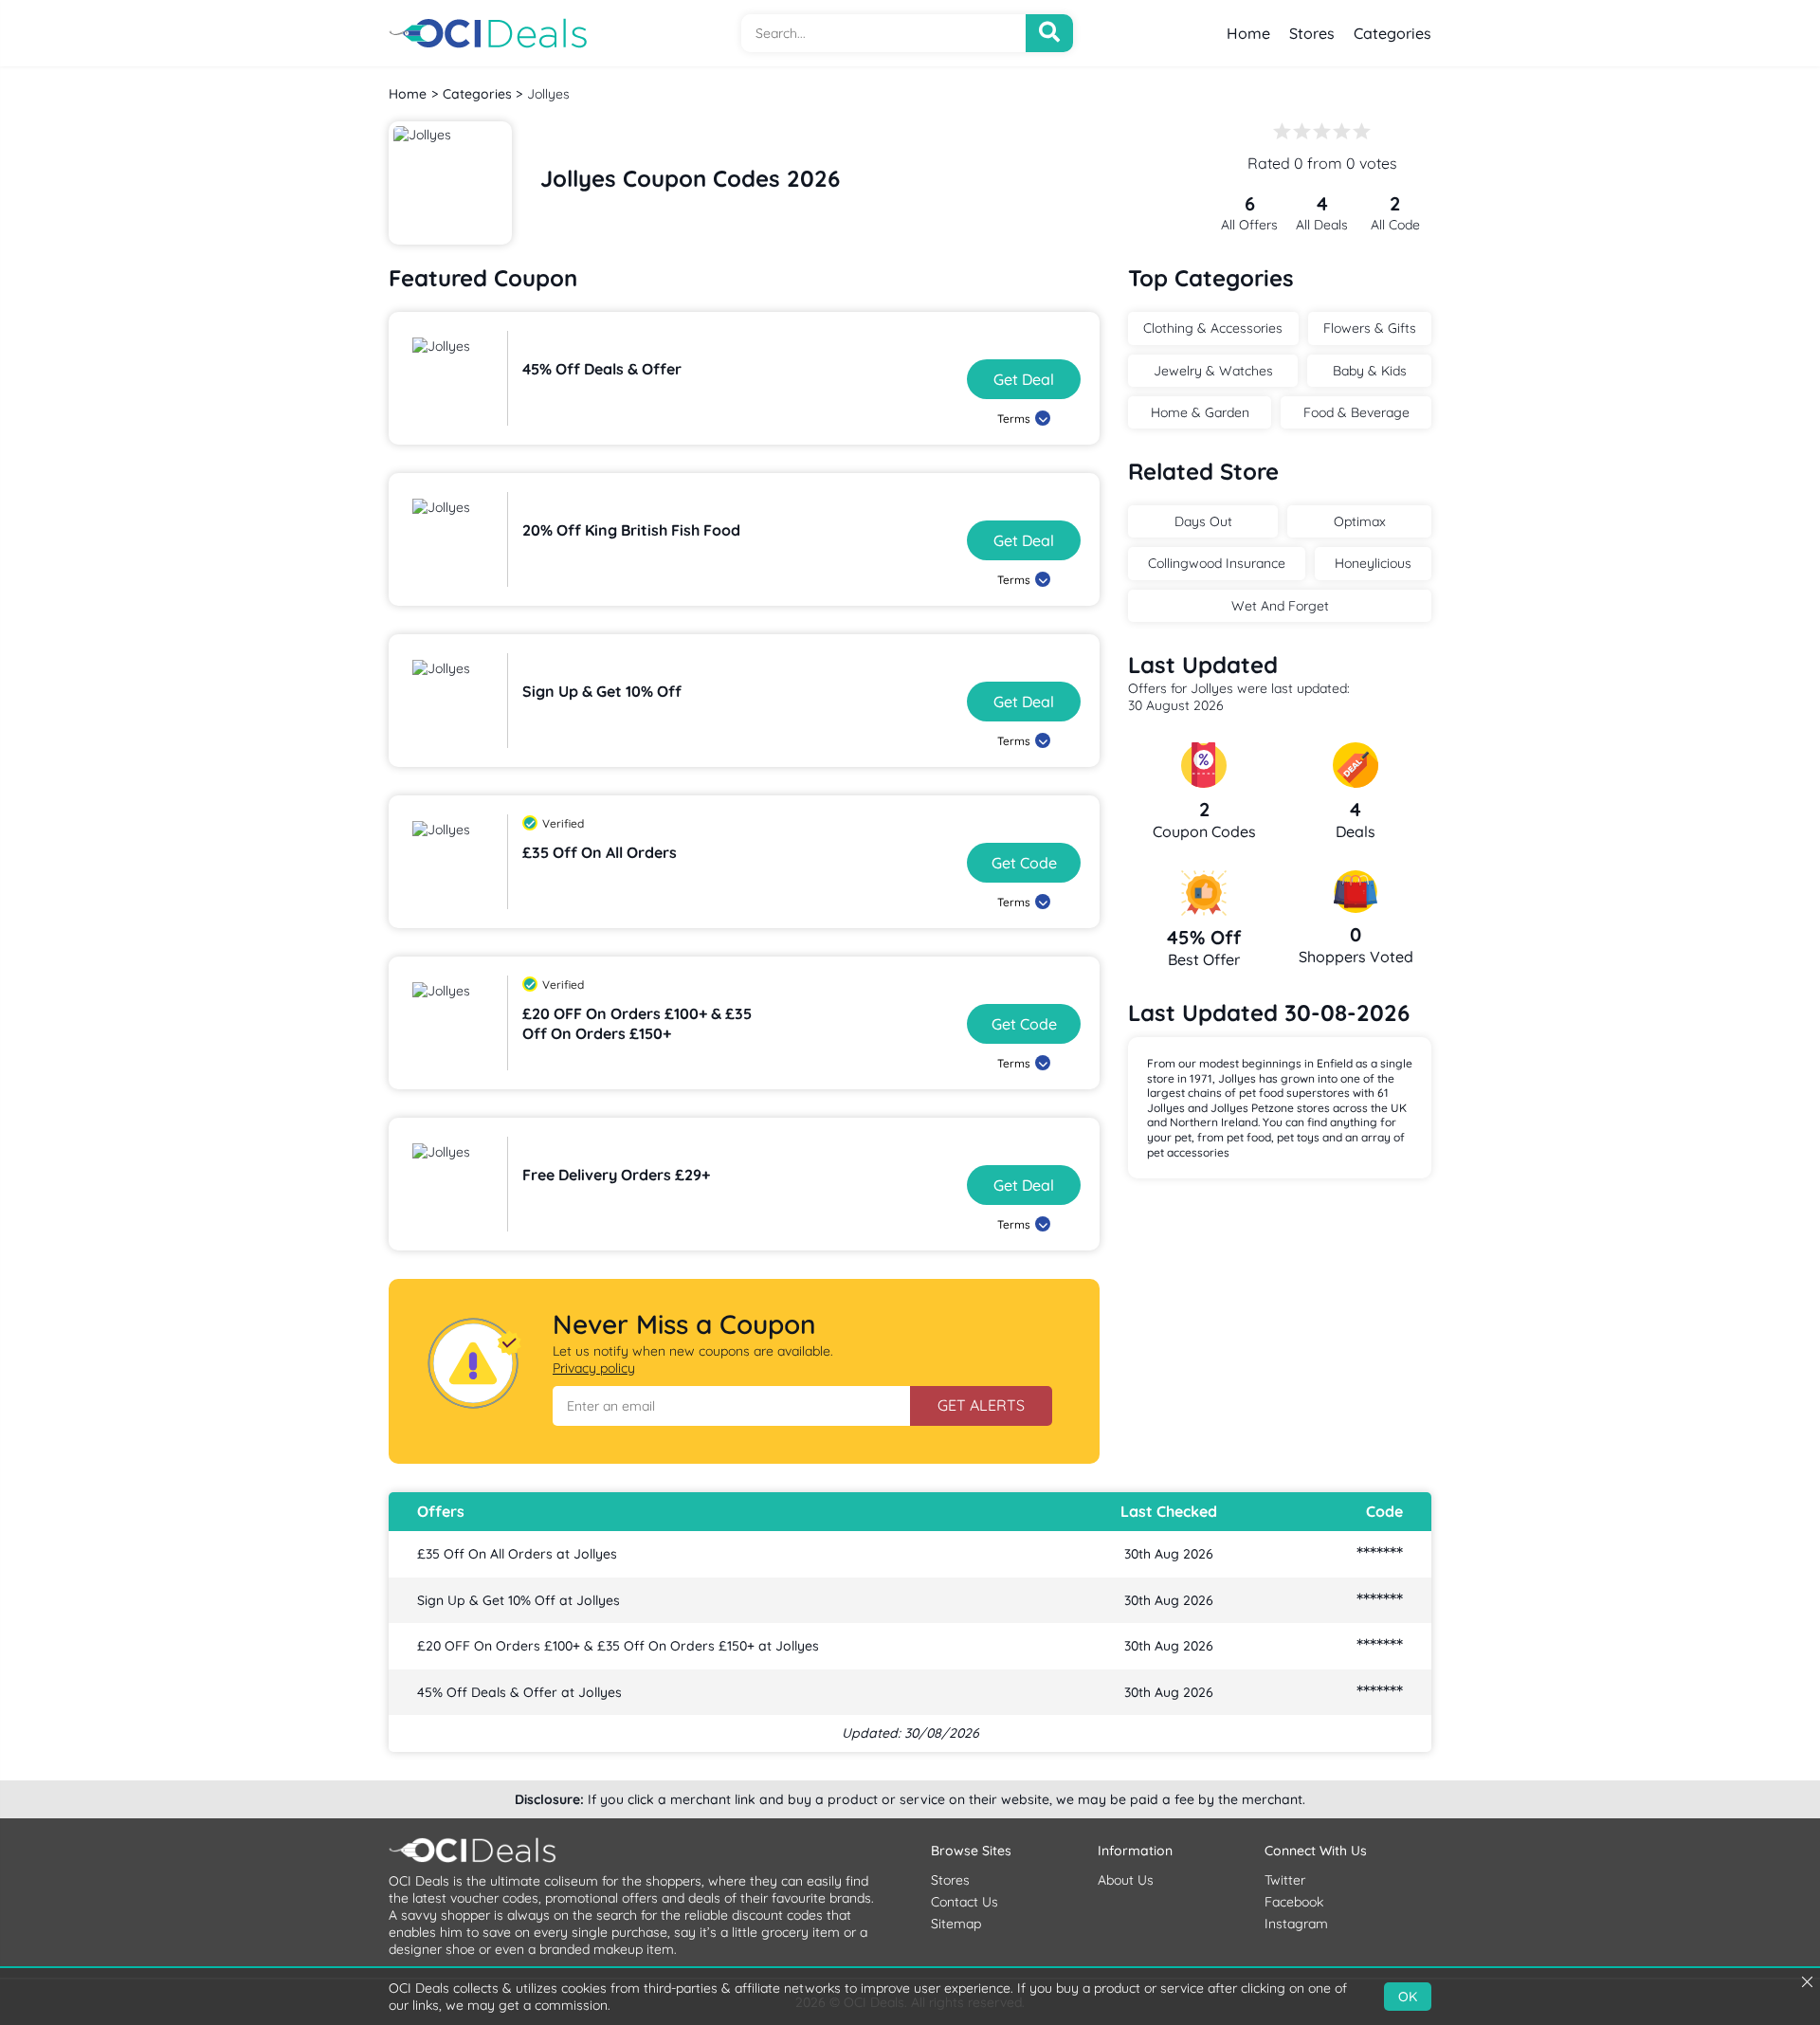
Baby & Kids (1370, 371)
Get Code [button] (1024, 863)
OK (1408, 1997)
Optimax (1360, 521)
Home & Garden (1200, 412)
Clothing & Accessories (1213, 328)
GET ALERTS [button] (981, 1405)
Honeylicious (1373, 563)
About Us (1126, 1880)
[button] (731, 1406)
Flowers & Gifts (1370, 328)
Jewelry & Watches (1213, 371)
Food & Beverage (1356, 412)
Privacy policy (594, 1368)
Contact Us (965, 1902)
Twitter (1285, 1880)
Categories (1392, 33)
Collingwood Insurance (1217, 563)
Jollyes (548, 94)
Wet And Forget (1280, 606)
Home (1248, 33)
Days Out (1203, 521)
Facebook (1294, 1902)
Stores (1312, 33)
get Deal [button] (1024, 379)
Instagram (1296, 1924)
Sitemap (956, 1924)
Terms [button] (1014, 419)
